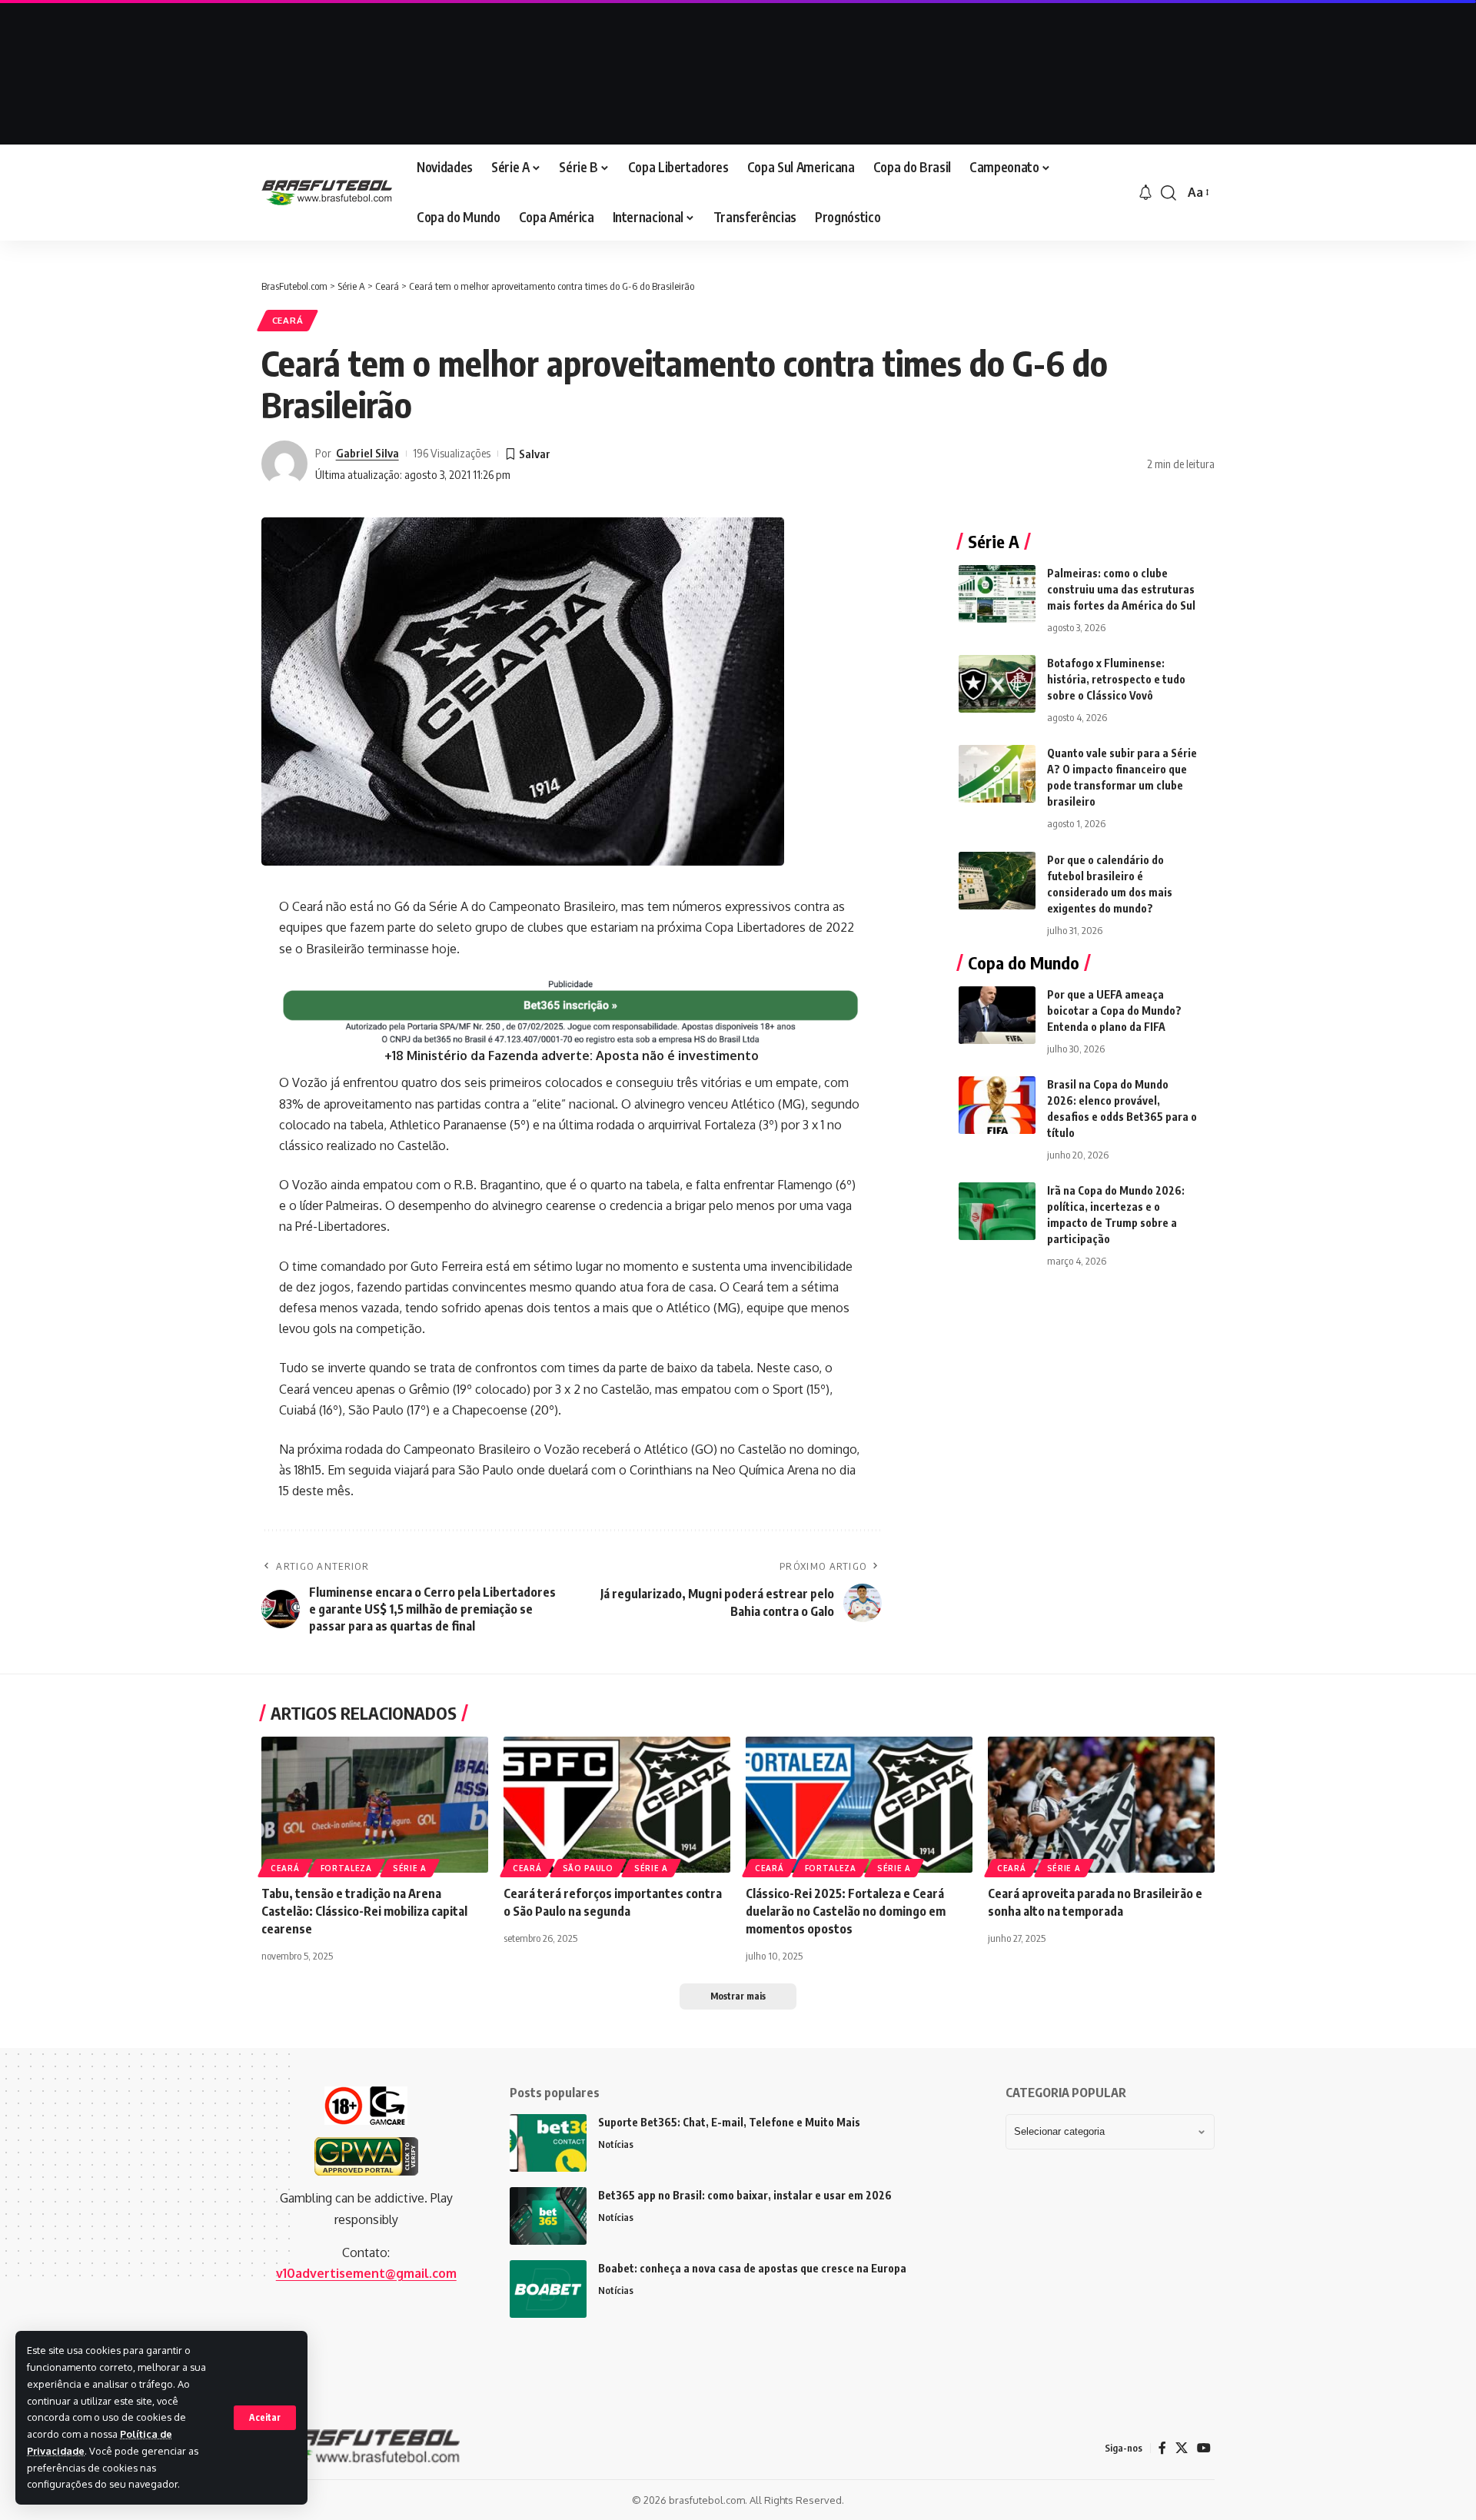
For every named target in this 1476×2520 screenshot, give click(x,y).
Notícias (616, 2144)
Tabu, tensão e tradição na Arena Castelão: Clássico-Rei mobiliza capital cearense (364, 1911)
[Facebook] (1162, 2448)
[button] (265, 2418)
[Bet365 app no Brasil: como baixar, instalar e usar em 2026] (548, 2216)
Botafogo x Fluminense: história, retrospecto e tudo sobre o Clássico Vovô (1116, 679)
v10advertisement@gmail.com (366, 2273)
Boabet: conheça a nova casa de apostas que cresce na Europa (752, 2268)
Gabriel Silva (367, 453)
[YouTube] (1204, 2448)
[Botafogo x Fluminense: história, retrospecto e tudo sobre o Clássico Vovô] (997, 684)
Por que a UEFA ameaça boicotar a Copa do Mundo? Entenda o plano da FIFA (1114, 1011)
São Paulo (588, 1868)
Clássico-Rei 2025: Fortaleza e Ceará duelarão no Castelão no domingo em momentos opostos (846, 1911)
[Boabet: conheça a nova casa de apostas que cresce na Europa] (548, 2289)
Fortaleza (346, 1868)
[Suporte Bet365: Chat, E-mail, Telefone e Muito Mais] (548, 2143)
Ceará (288, 320)
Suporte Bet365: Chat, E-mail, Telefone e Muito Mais (729, 2122)
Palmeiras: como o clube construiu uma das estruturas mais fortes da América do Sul (1121, 589)
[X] (1182, 2448)
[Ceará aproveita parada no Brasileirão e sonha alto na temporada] (1101, 1805)
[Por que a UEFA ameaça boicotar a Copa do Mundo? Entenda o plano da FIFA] (997, 1015)
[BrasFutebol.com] (327, 193)
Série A (410, 1868)
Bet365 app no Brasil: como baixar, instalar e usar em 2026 (745, 2195)
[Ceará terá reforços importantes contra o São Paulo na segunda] (617, 1805)
